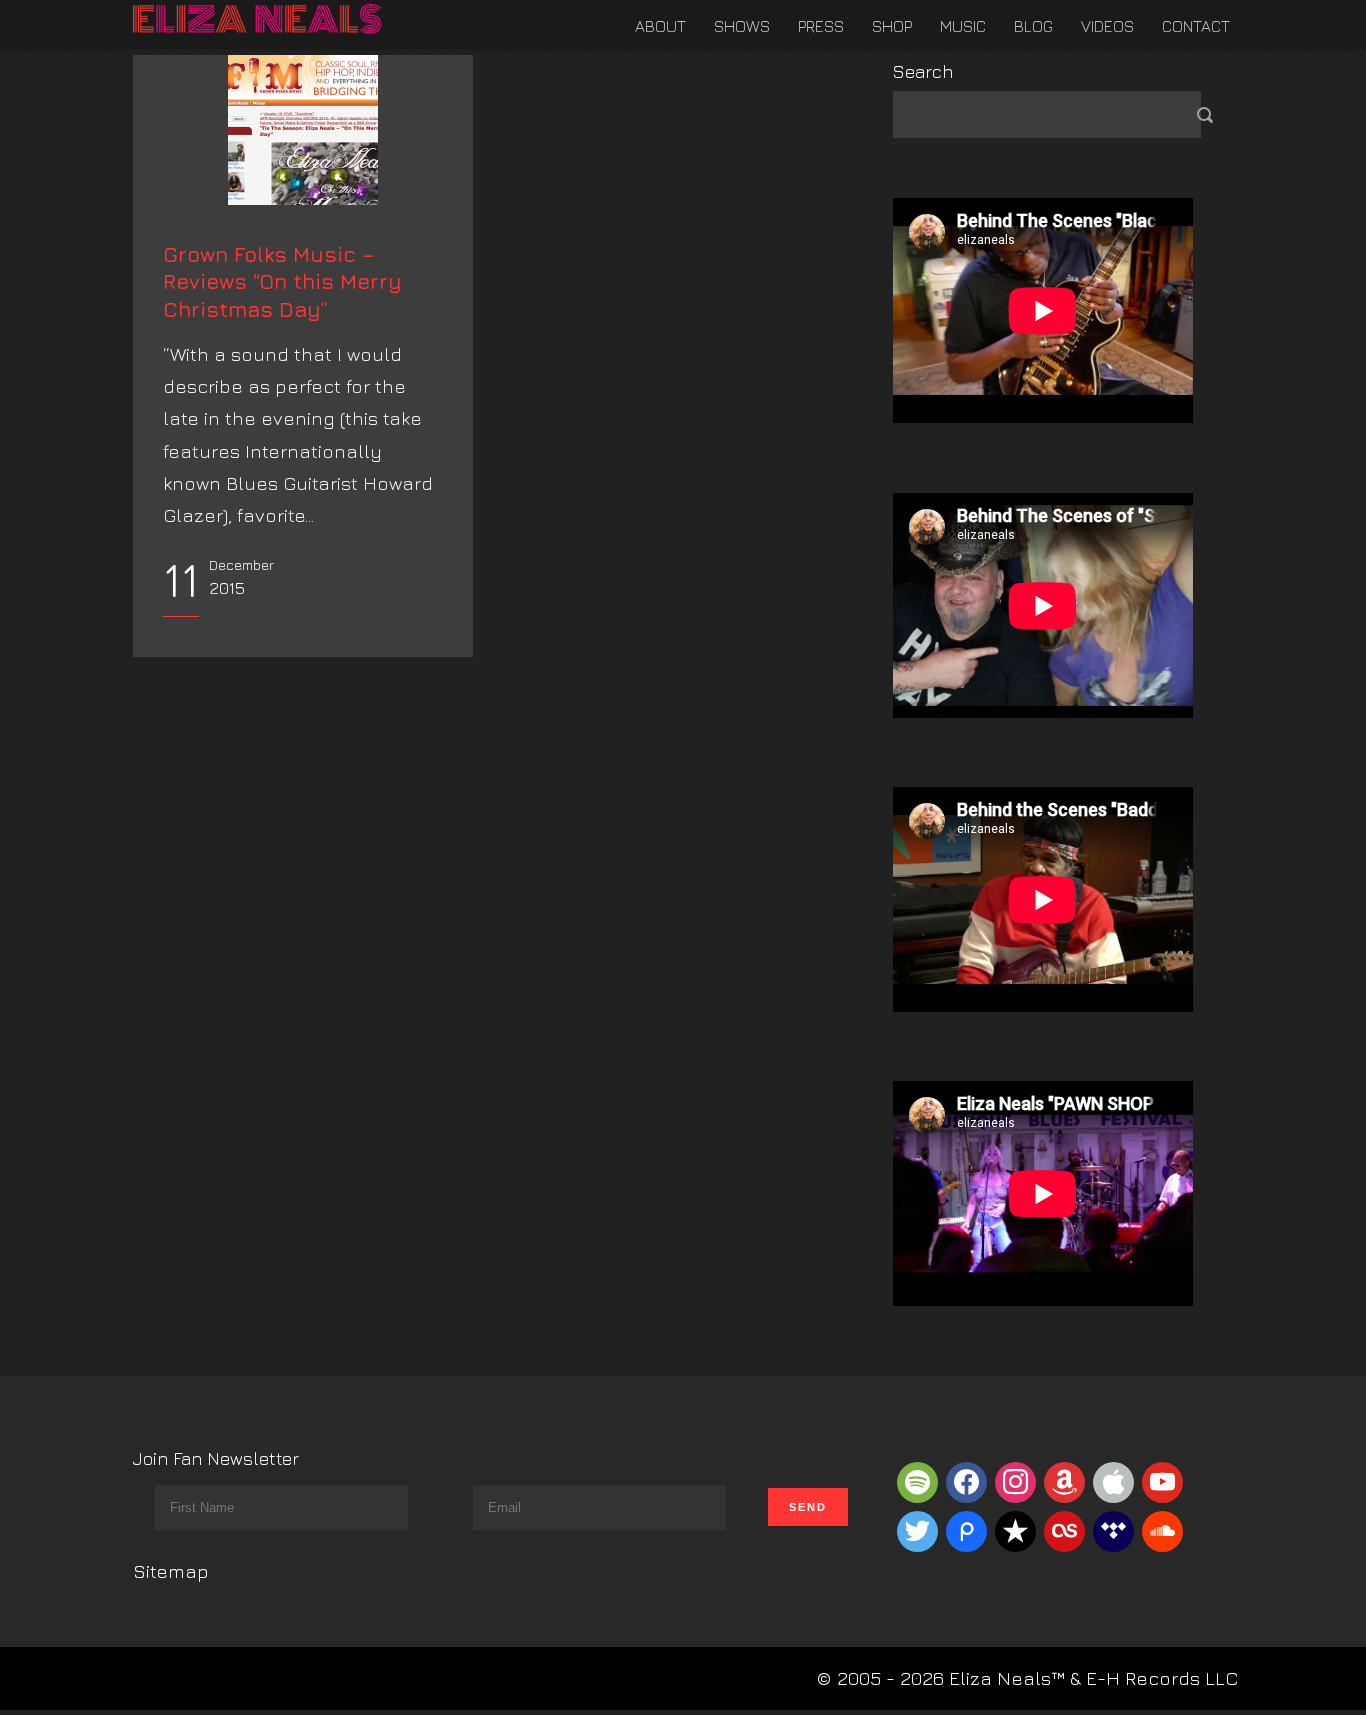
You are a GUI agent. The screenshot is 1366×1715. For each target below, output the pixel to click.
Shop (892, 26)
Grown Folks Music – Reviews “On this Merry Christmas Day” (282, 282)
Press (821, 26)
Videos (1107, 26)
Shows (742, 26)
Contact (1196, 26)
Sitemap (171, 1571)
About (660, 26)
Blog (1033, 26)
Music (963, 26)
